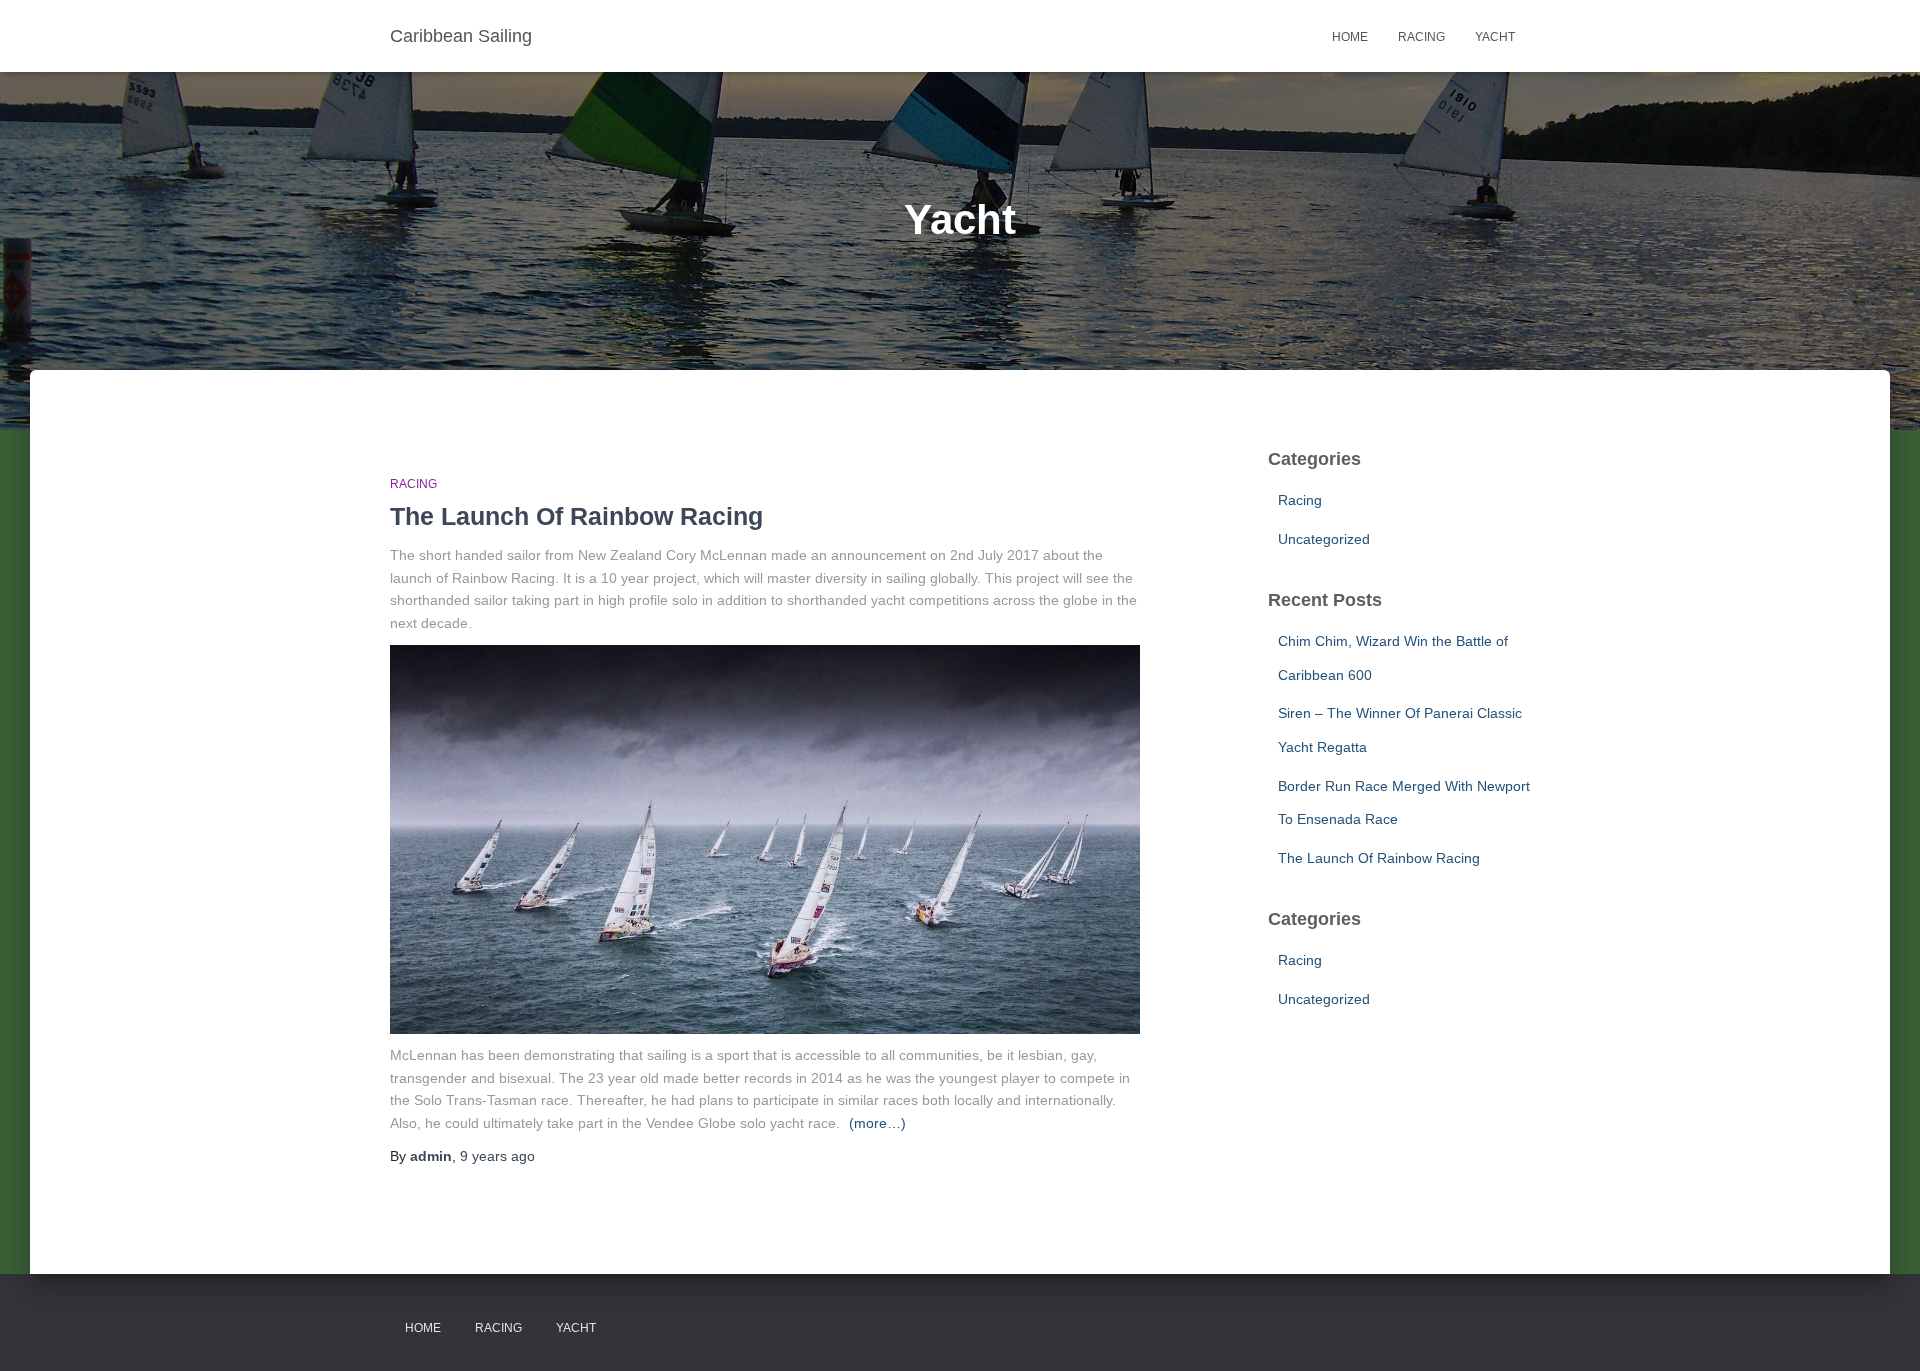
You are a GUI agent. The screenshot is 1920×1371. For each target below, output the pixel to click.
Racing (1421, 37)
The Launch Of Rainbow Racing (576, 516)
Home (1350, 37)
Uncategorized (1324, 539)
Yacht (1495, 37)
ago (497, 1156)
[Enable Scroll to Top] (1880, 1331)
